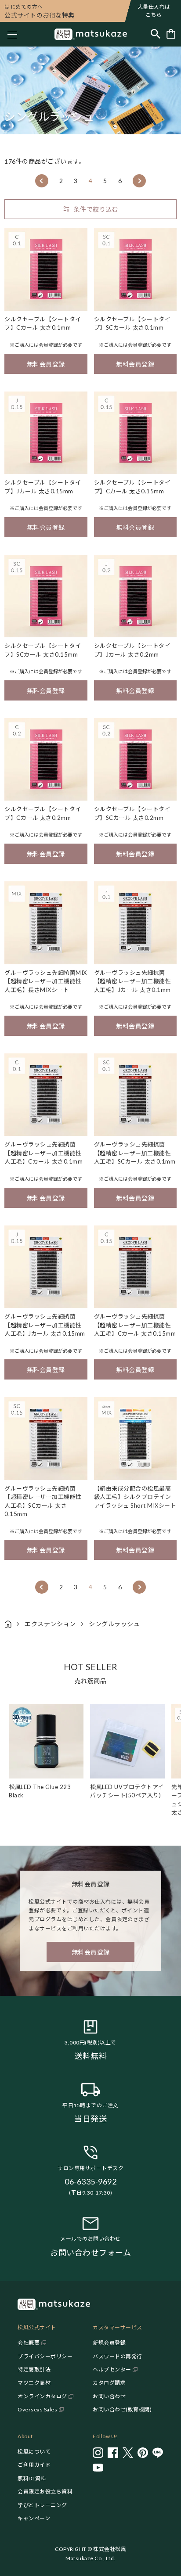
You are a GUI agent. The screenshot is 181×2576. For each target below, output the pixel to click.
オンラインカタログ (42, 2396)
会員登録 (48, 345)
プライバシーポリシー (45, 2356)
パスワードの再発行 (118, 2356)
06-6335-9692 (90, 2181)
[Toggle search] (156, 34)
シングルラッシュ (114, 1624)
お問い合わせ (109, 2396)
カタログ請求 (109, 2383)
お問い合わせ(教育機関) (122, 2409)
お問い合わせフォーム (90, 2253)
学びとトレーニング (42, 2505)
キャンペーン (34, 2518)
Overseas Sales (37, 2409)
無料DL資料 (32, 2478)
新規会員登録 (109, 2343)
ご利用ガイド (34, 2465)
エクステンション (50, 1624)
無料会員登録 (46, 364)
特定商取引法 (34, 2369)
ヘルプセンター (112, 2369)
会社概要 (29, 2343)
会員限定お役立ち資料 (45, 2492)
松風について (34, 2452)
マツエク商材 (34, 2383)
